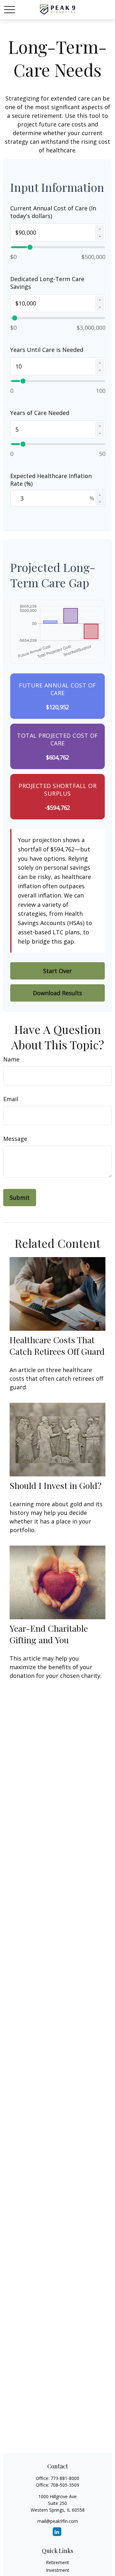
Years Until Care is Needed (47, 350)
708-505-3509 (65, 2485)
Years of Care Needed (40, 413)
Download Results (57, 993)
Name (11, 1059)
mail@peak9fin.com (58, 2521)
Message (15, 1139)
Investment (58, 2570)
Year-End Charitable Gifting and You (49, 1634)
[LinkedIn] (57, 2532)
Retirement (57, 2562)
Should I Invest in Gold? (56, 1485)
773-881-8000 (65, 2478)
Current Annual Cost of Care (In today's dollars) (53, 212)
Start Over (57, 971)
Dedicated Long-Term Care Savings (47, 283)
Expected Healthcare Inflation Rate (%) (51, 480)
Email (11, 1099)
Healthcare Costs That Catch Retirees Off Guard (57, 1345)
